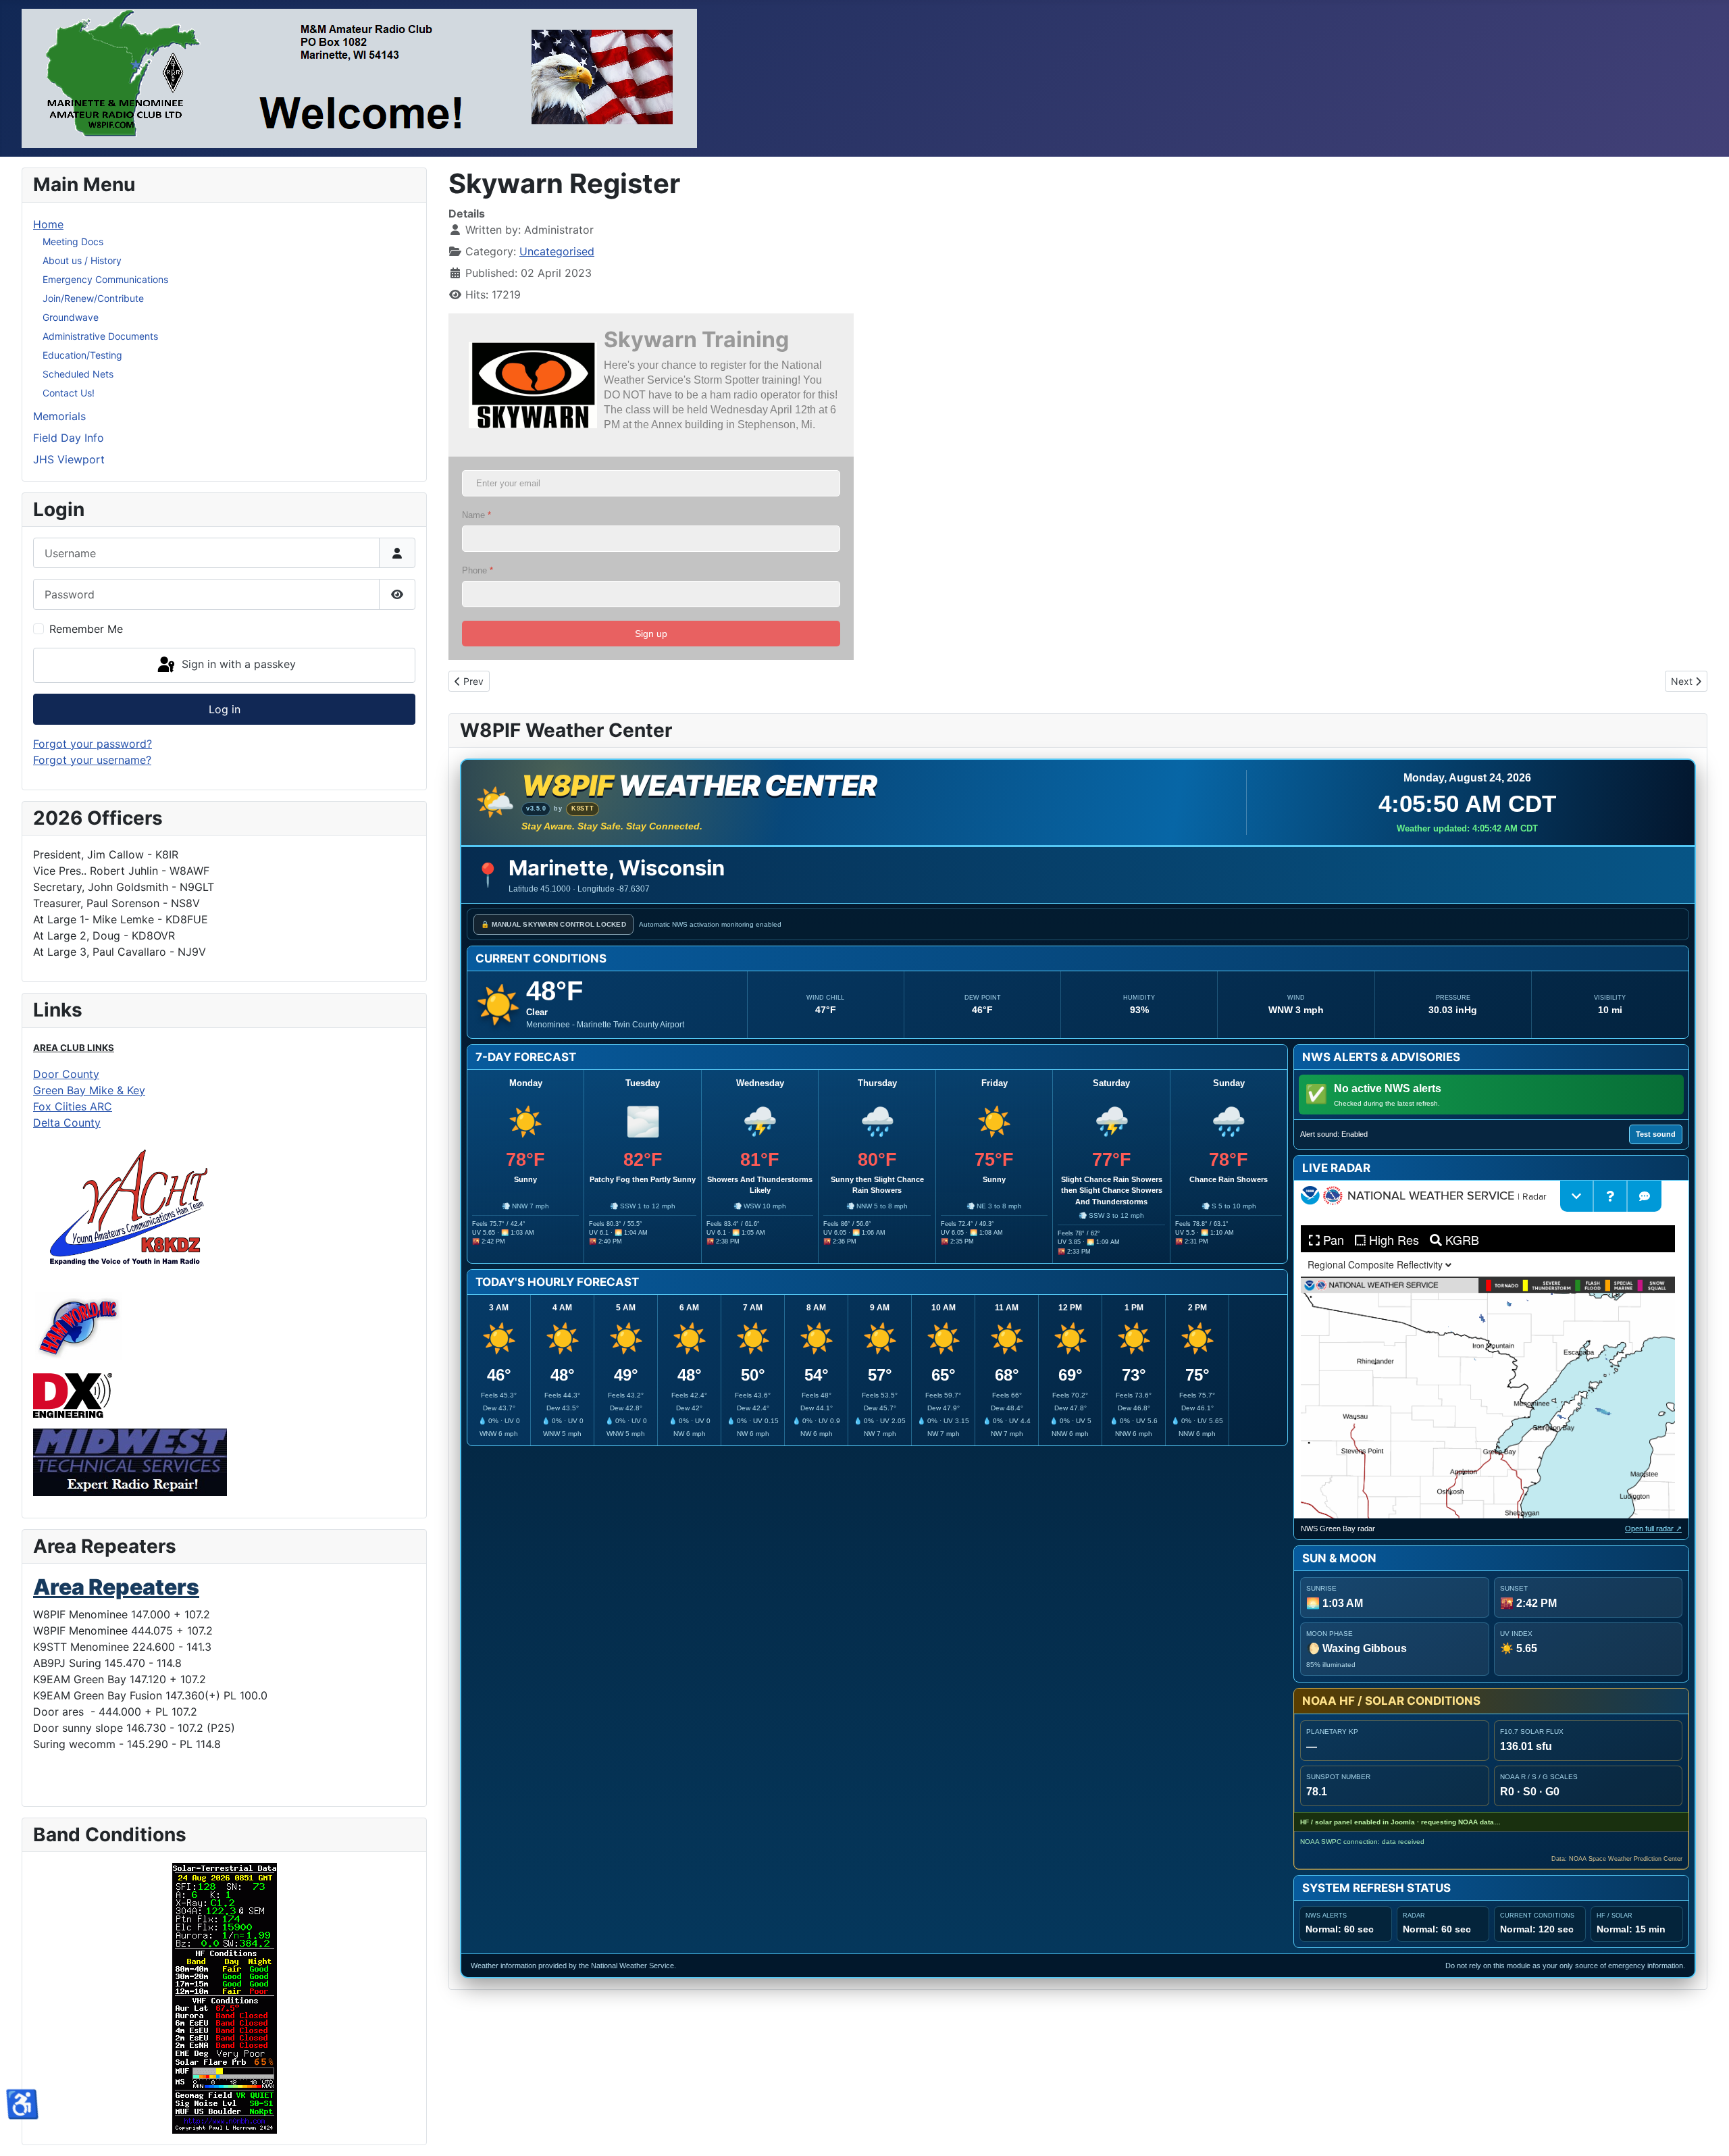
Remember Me (86, 629)
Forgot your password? (93, 744)
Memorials (59, 416)
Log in (225, 709)
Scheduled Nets (78, 374)
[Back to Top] (1705, 2131)
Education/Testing (82, 355)
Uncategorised (557, 251)
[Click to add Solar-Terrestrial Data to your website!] (224, 1998)
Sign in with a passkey (237, 664)
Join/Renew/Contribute (93, 298)
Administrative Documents (100, 336)
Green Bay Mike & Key (89, 1090)
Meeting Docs (73, 241)
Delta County (67, 1123)
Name (476, 515)
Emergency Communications (105, 279)
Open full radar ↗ (1653, 1529)
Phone (478, 570)
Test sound (1656, 1134)
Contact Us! (69, 393)
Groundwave (71, 317)
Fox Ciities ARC (73, 1106)
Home (48, 224)
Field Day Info (69, 438)
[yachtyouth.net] (129, 1208)
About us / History (82, 260)
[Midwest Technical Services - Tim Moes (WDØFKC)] (130, 1461)
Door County (66, 1074)
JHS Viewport (69, 459)
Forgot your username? (92, 760)
